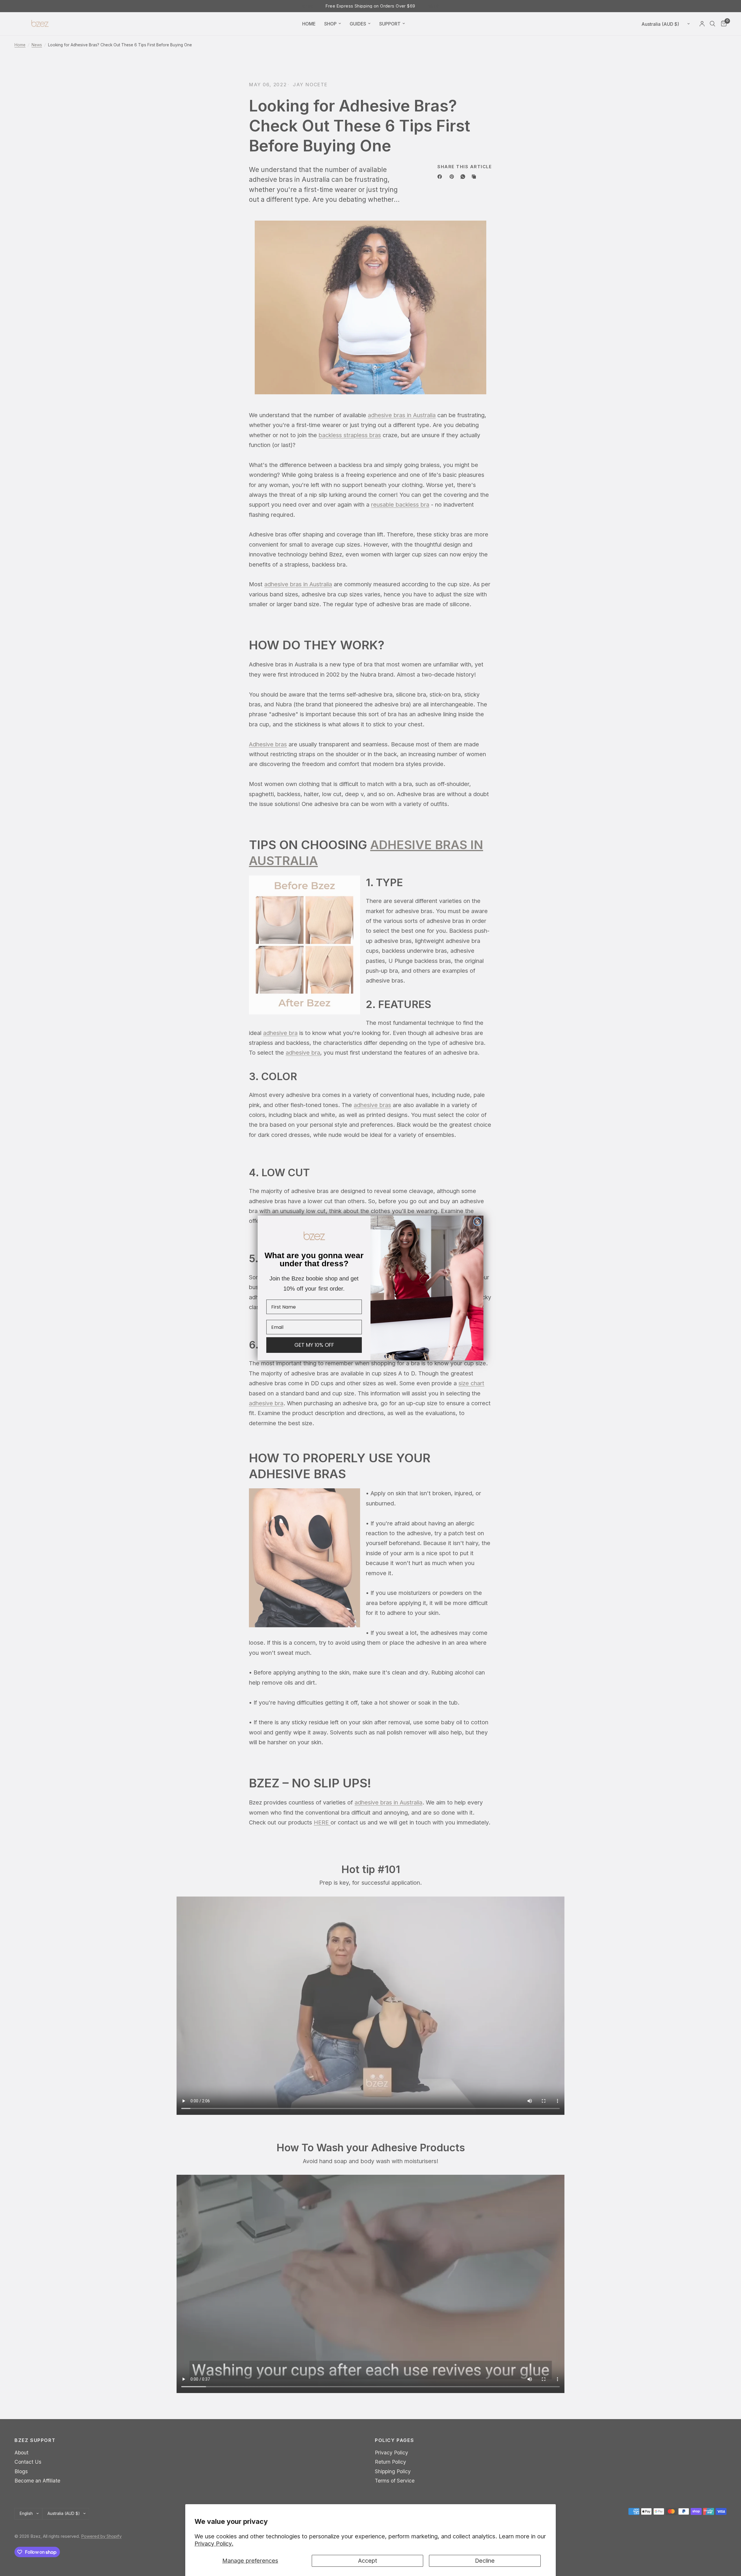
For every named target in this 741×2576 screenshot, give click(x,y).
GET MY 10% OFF (314, 1345)
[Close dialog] (477, 1222)
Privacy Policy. (214, 2544)
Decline (485, 2561)
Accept (368, 2561)
